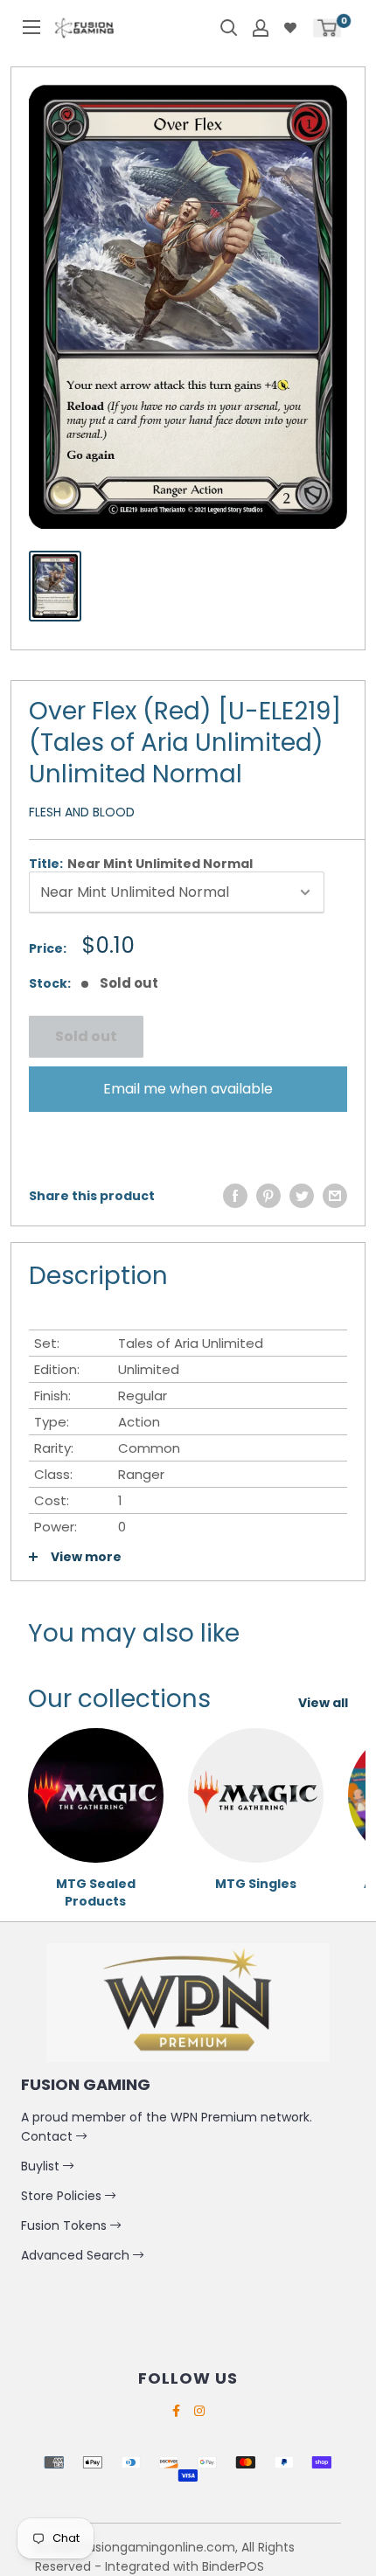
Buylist (42, 2166)
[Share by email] (335, 1196)
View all (323, 1703)
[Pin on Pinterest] (268, 1196)
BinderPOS (233, 2566)
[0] (327, 28)
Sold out (86, 1036)
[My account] (261, 28)
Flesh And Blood (82, 812)
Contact (49, 2136)
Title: (141, 864)
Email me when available (188, 1089)
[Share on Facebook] (235, 1196)
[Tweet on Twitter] (302, 1196)
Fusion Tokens (66, 2225)
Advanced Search (77, 2255)
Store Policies (63, 2196)
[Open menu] (31, 27)
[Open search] (229, 28)
